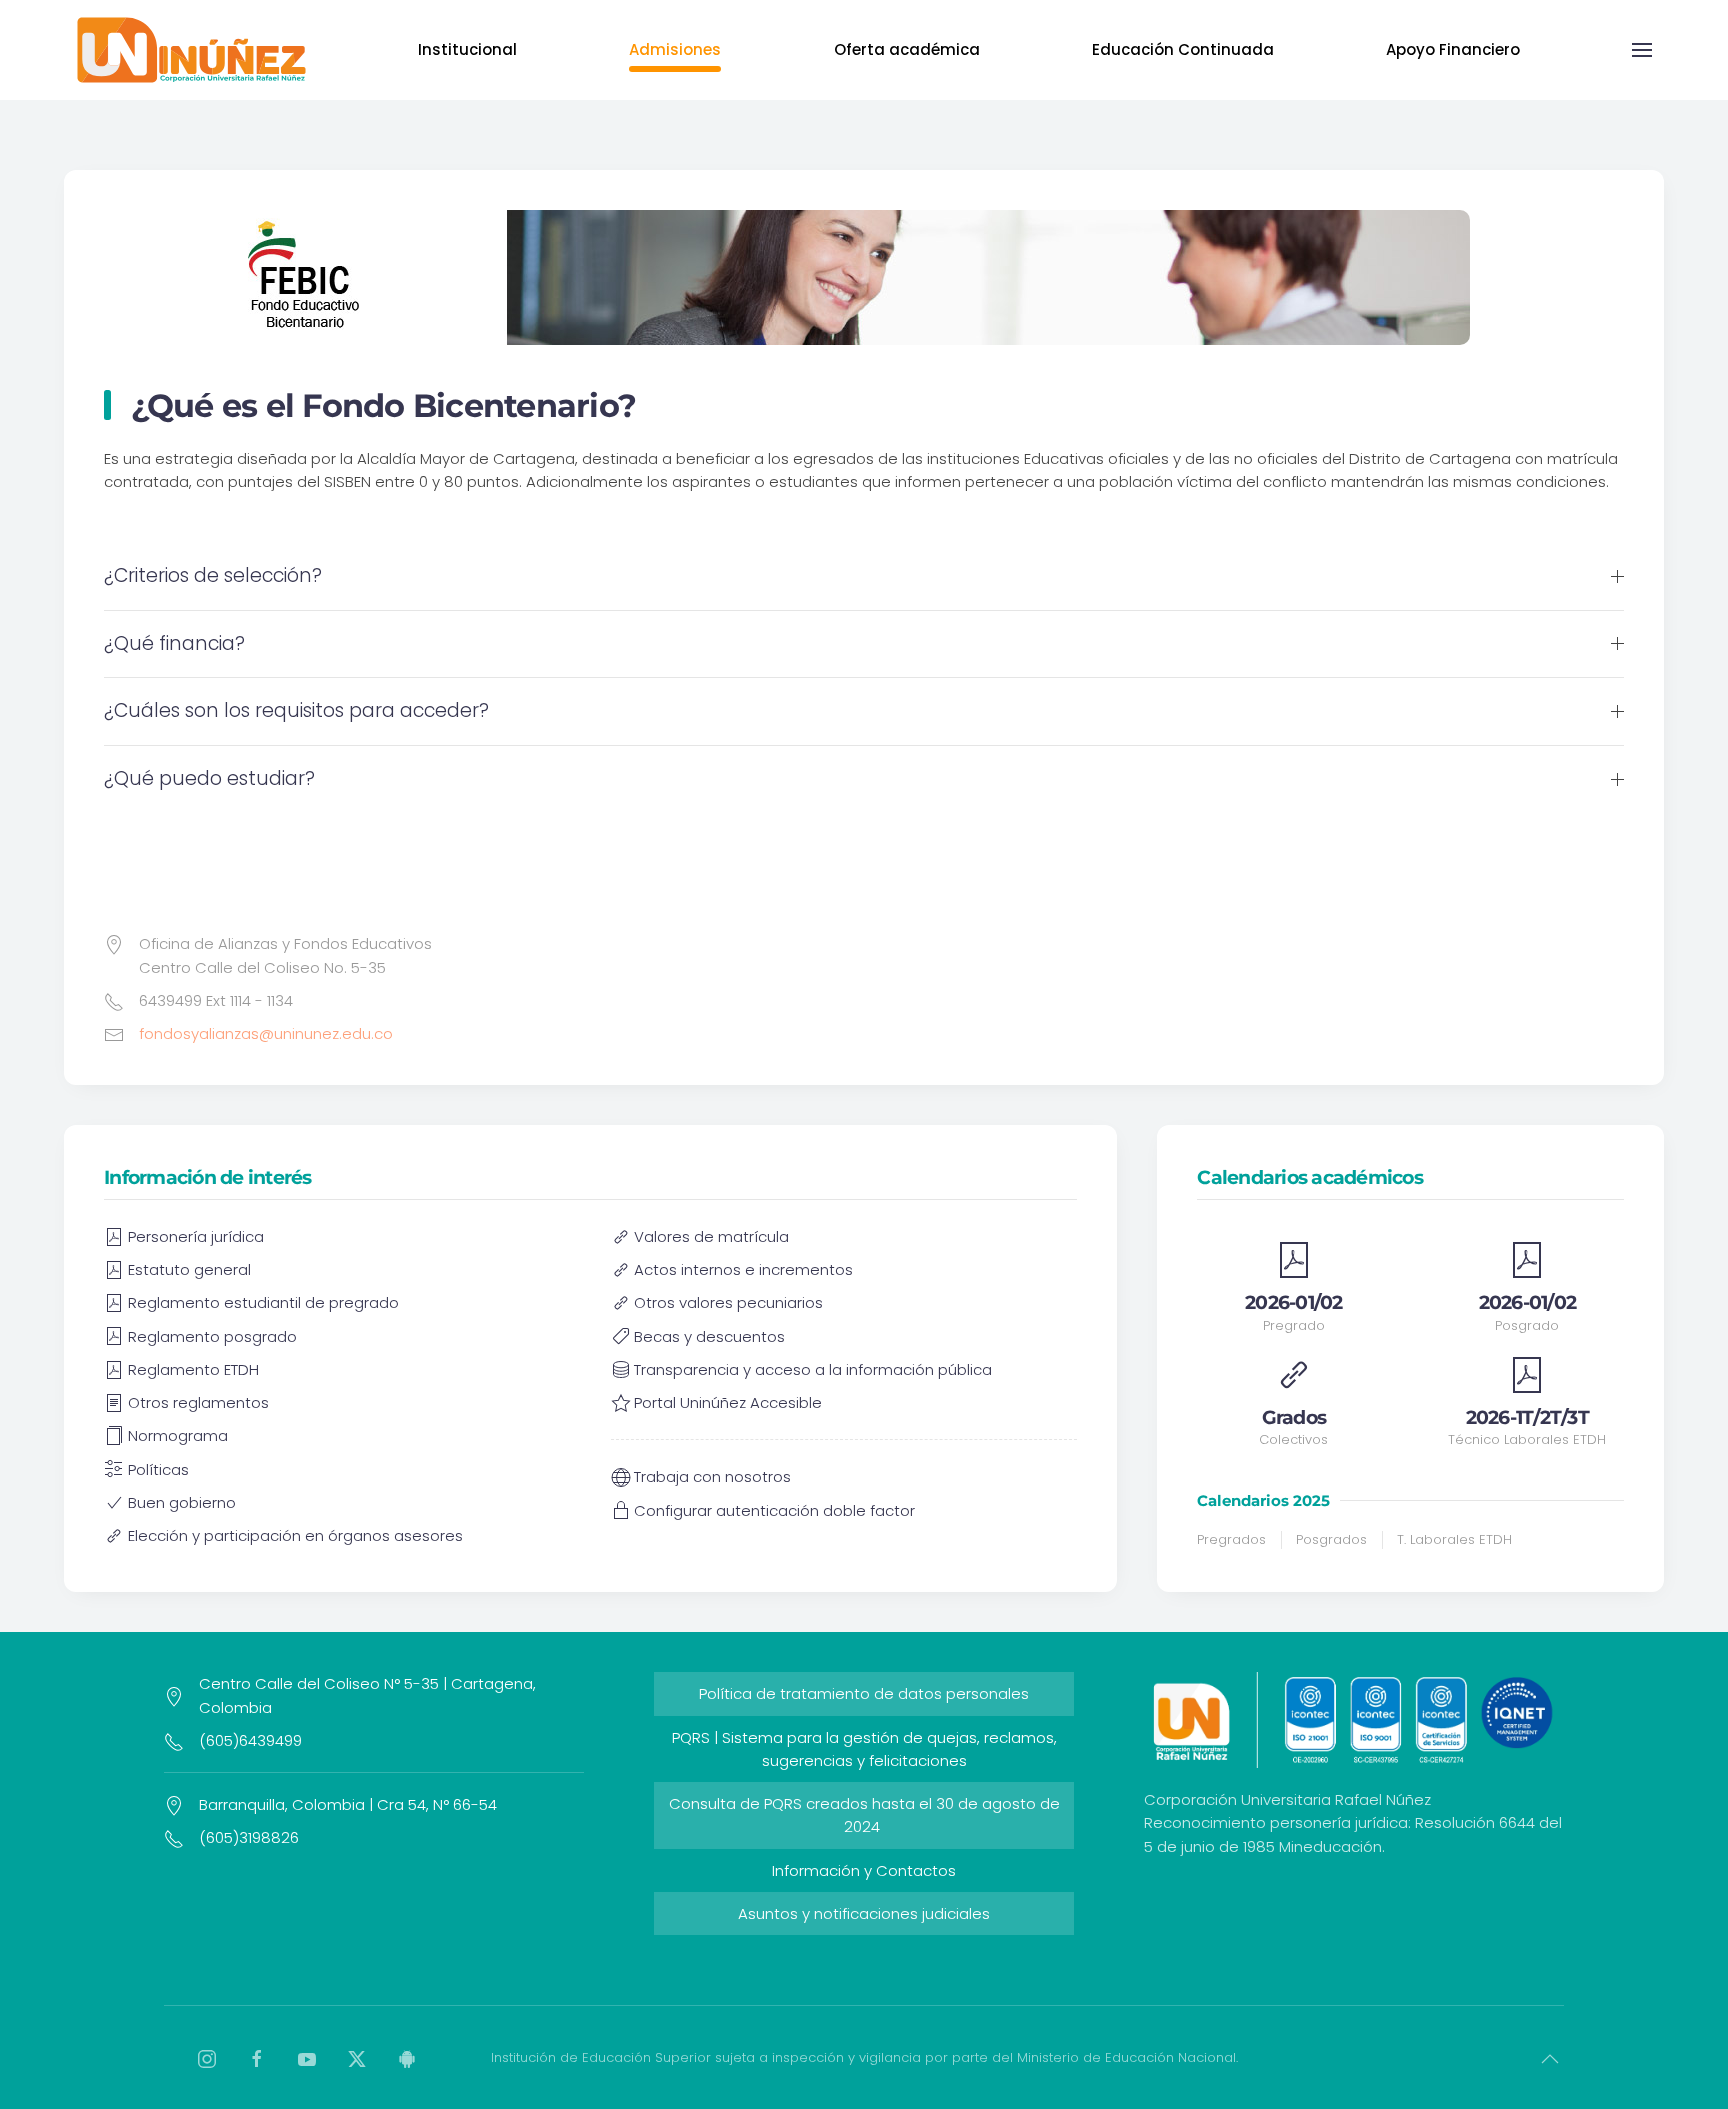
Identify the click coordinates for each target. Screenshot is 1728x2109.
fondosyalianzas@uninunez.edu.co (266, 1033)
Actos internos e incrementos (743, 1269)
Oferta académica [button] (907, 49)
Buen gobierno (182, 1502)
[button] (1642, 50)
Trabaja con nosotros (712, 1476)
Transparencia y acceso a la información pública (813, 1369)
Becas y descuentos (709, 1336)
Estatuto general (189, 1269)
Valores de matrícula (711, 1236)
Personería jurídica (196, 1236)
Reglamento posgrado (212, 1336)
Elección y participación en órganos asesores (295, 1535)
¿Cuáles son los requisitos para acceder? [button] (296, 711)
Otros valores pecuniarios (728, 1302)
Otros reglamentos (198, 1402)
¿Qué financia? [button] (174, 644)
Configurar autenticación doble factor (774, 1510)
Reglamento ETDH (193, 1369)
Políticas (158, 1469)
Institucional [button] (467, 49)
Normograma (178, 1435)
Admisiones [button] (675, 49)
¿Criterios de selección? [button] (213, 576)
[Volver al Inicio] (191, 50)
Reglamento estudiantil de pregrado (263, 1302)
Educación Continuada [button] (1183, 49)
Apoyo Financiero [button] (1453, 49)
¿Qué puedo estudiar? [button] (209, 779)
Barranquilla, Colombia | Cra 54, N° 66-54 (348, 1804)
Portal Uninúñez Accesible (728, 1402)
